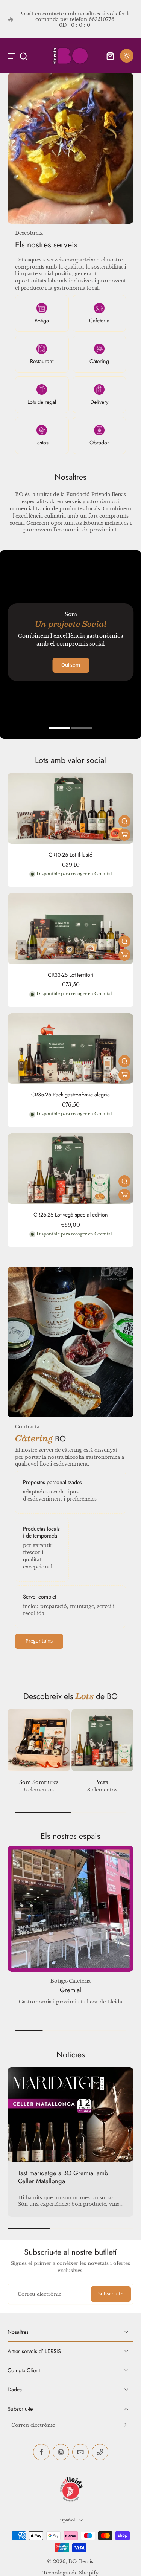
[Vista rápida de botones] (124, 821)
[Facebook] (41, 2452)
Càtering (99, 361)
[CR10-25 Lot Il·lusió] (70, 808)
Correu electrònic (39, 2294)
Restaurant (42, 361)
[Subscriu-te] (124, 2426)
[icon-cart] (110, 56)
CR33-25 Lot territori (71, 975)
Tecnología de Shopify (70, 2573)
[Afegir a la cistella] (124, 835)
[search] (23, 56)
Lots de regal (42, 402)
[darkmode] (127, 56)
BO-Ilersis (81, 2561)
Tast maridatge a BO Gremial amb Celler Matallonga (63, 2177)
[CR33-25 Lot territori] (70, 928)
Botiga (42, 321)
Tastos (42, 443)
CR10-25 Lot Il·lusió (70, 855)
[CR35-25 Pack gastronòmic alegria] (70, 1049)
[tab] (59, 729)
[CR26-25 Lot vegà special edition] (70, 1169)
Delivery (99, 402)
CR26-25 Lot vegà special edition (71, 1215)
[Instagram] (61, 2452)
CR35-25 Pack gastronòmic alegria (70, 1095)
